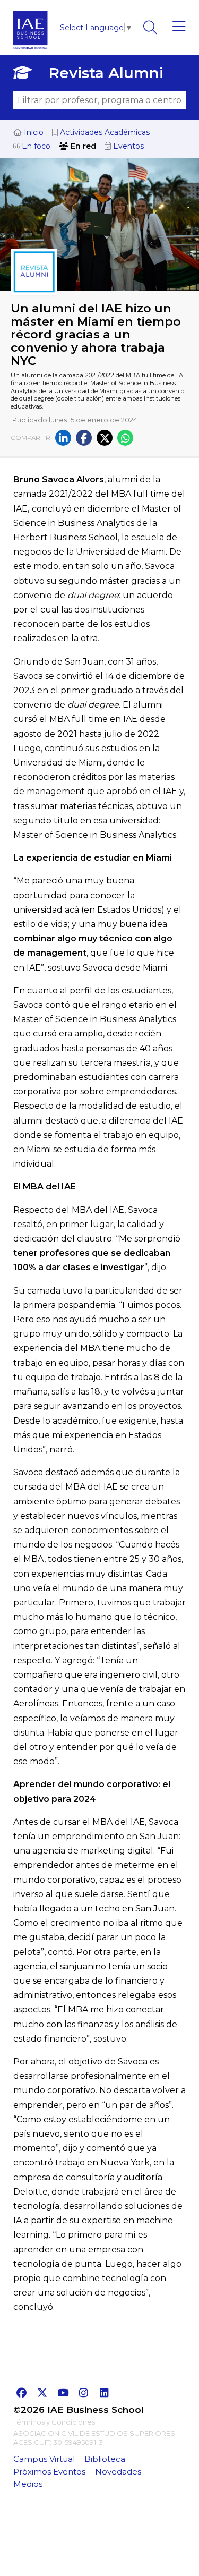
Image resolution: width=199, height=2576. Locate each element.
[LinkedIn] (63, 438)
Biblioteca (105, 2459)
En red (82, 146)
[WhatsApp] (125, 438)
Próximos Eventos (49, 2472)
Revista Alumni (106, 73)
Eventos (127, 146)
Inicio (33, 132)
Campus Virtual (44, 2459)
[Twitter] (105, 438)
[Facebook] (84, 438)
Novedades (118, 2472)
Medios (28, 2484)
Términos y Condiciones (54, 2422)
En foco (35, 146)
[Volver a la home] (31, 52)
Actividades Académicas (104, 132)
